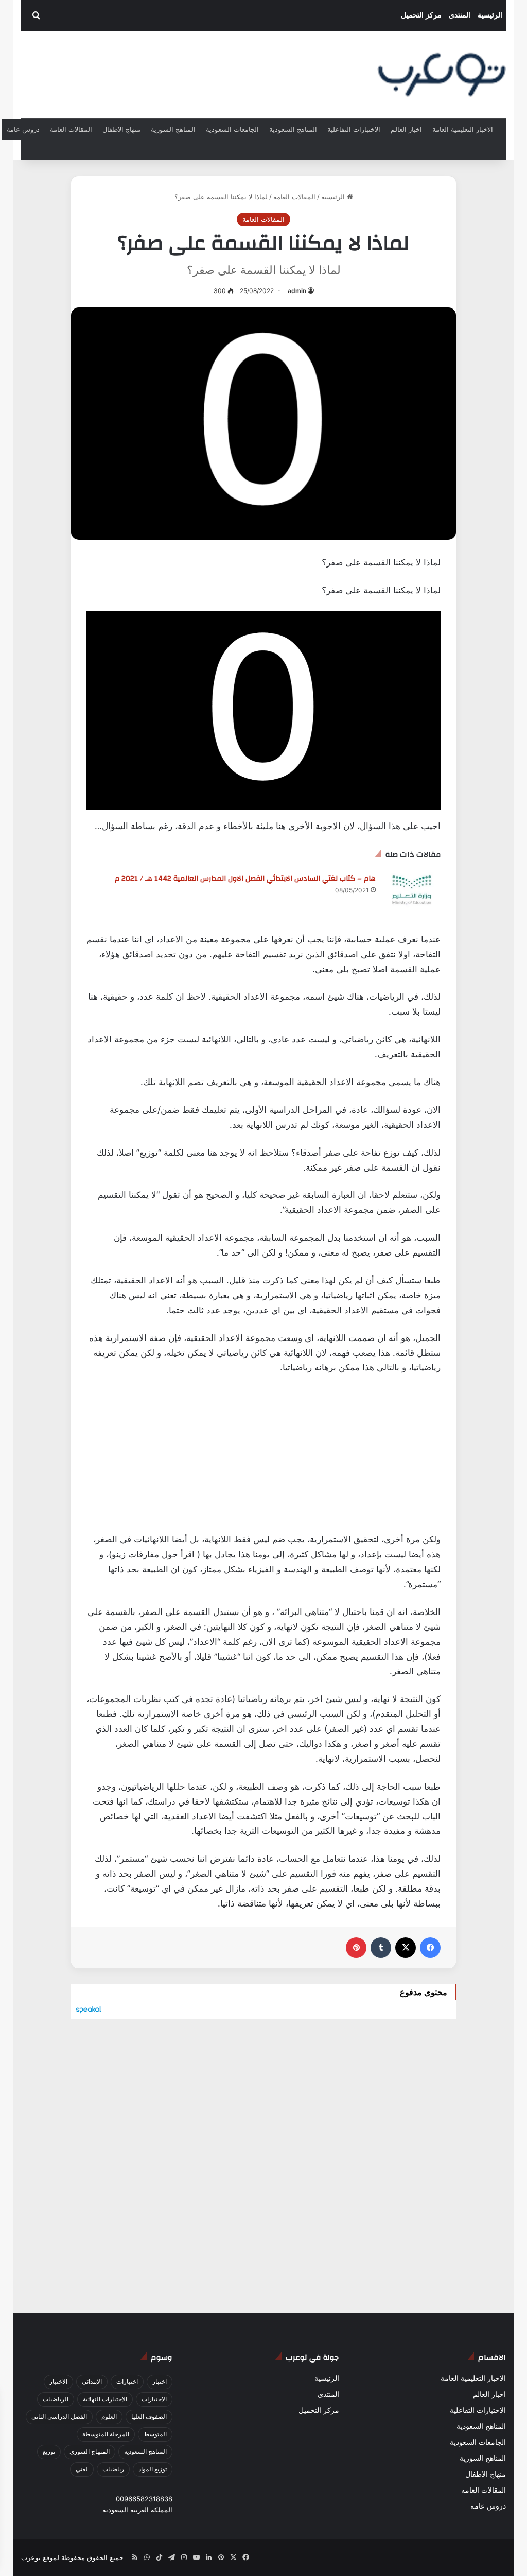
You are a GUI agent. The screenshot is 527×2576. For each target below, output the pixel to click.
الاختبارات (154, 2399)
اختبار (160, 2382)
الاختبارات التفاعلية (354, 129)
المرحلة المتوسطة (106, 2434)
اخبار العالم (406, 129)
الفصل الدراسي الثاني (59, 2417)
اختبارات (127, 2382)
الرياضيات (56, 2399)
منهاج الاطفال (121, 129)
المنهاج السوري (90, 2452)
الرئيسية (490, 15)
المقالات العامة (71, 129)
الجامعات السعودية (232, 129)
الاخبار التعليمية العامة (463, 129)
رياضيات (113, 2469)
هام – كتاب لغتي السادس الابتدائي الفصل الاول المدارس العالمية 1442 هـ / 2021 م (245, 879)
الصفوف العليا (149, 2417)
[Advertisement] (263, 1460)
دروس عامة (23, 129)
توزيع (49, 2452)
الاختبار (58, 2382)
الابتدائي (92, 2382)
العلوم (109, 2417)
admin (297, 291)
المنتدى (460, 15)
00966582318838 (144, 2499)
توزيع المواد (153, 2469)
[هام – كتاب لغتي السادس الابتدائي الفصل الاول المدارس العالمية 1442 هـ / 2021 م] (412, 890)
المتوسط (155, 2434)
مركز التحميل (421, 15)
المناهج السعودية (293, 129)
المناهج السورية (173, 129)
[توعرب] (442, 75)
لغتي (82, 2469)
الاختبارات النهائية (105, 2399)
